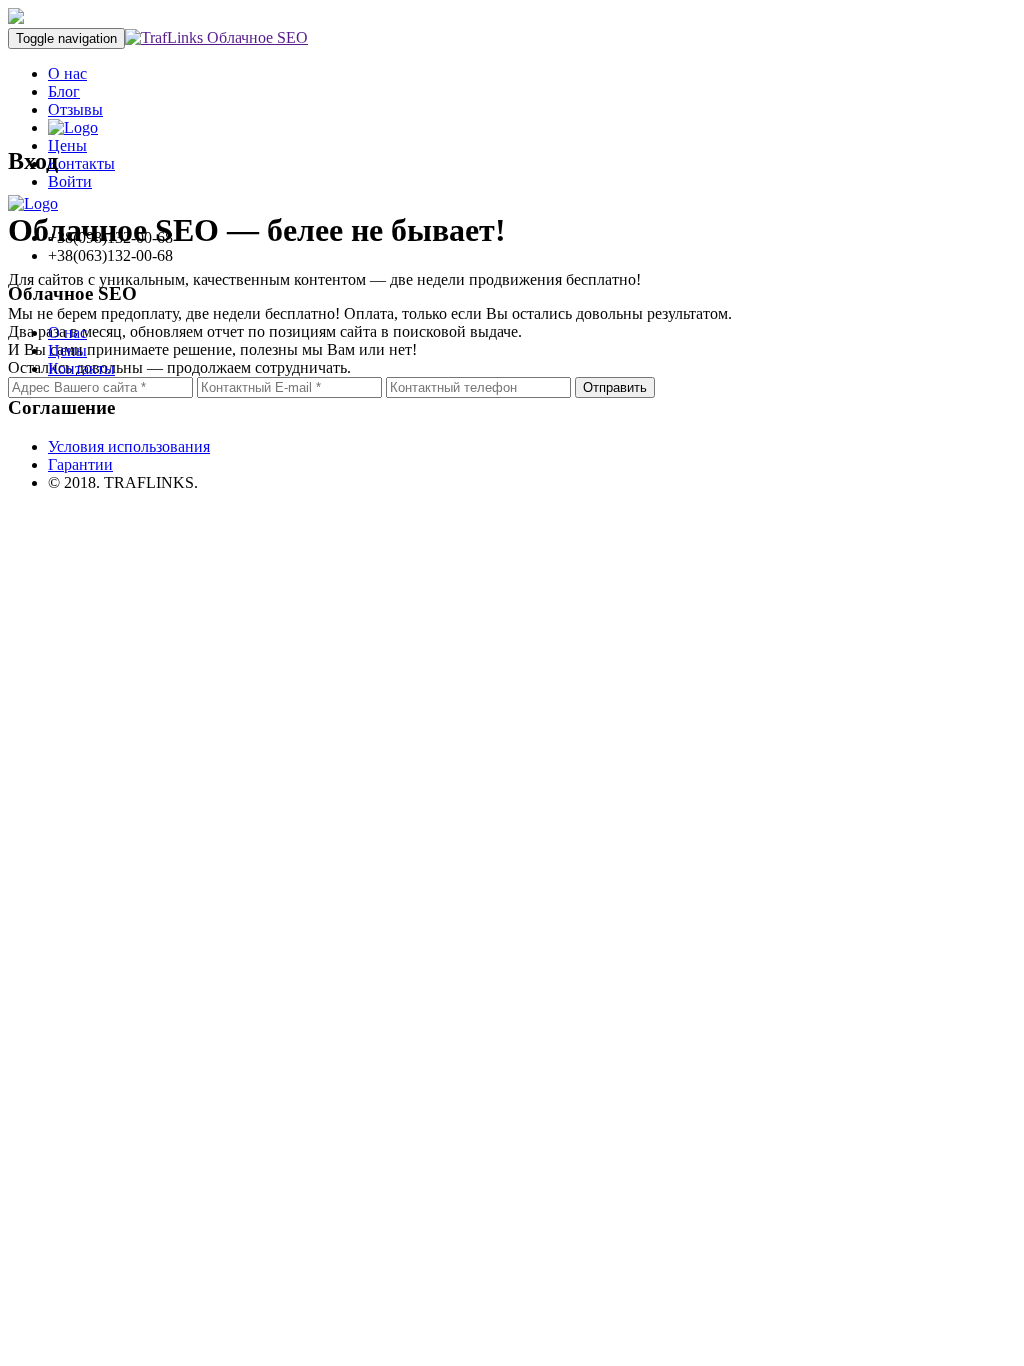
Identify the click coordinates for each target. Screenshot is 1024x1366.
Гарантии (80, 464)
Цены (67, 350)
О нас (67, 73)
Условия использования (129, 446)
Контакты (81, 368)
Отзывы (75, 109)
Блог (64, 91)
